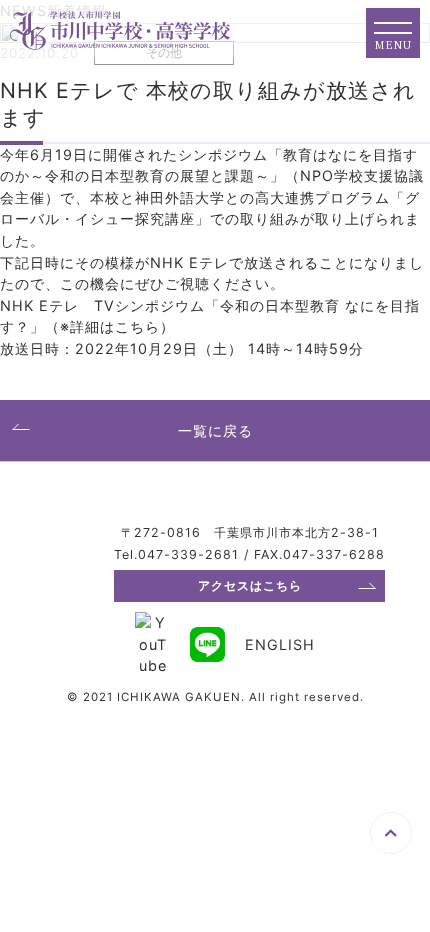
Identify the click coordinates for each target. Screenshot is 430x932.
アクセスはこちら (250, 585)
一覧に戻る (215, 430)
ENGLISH (280, 644)
